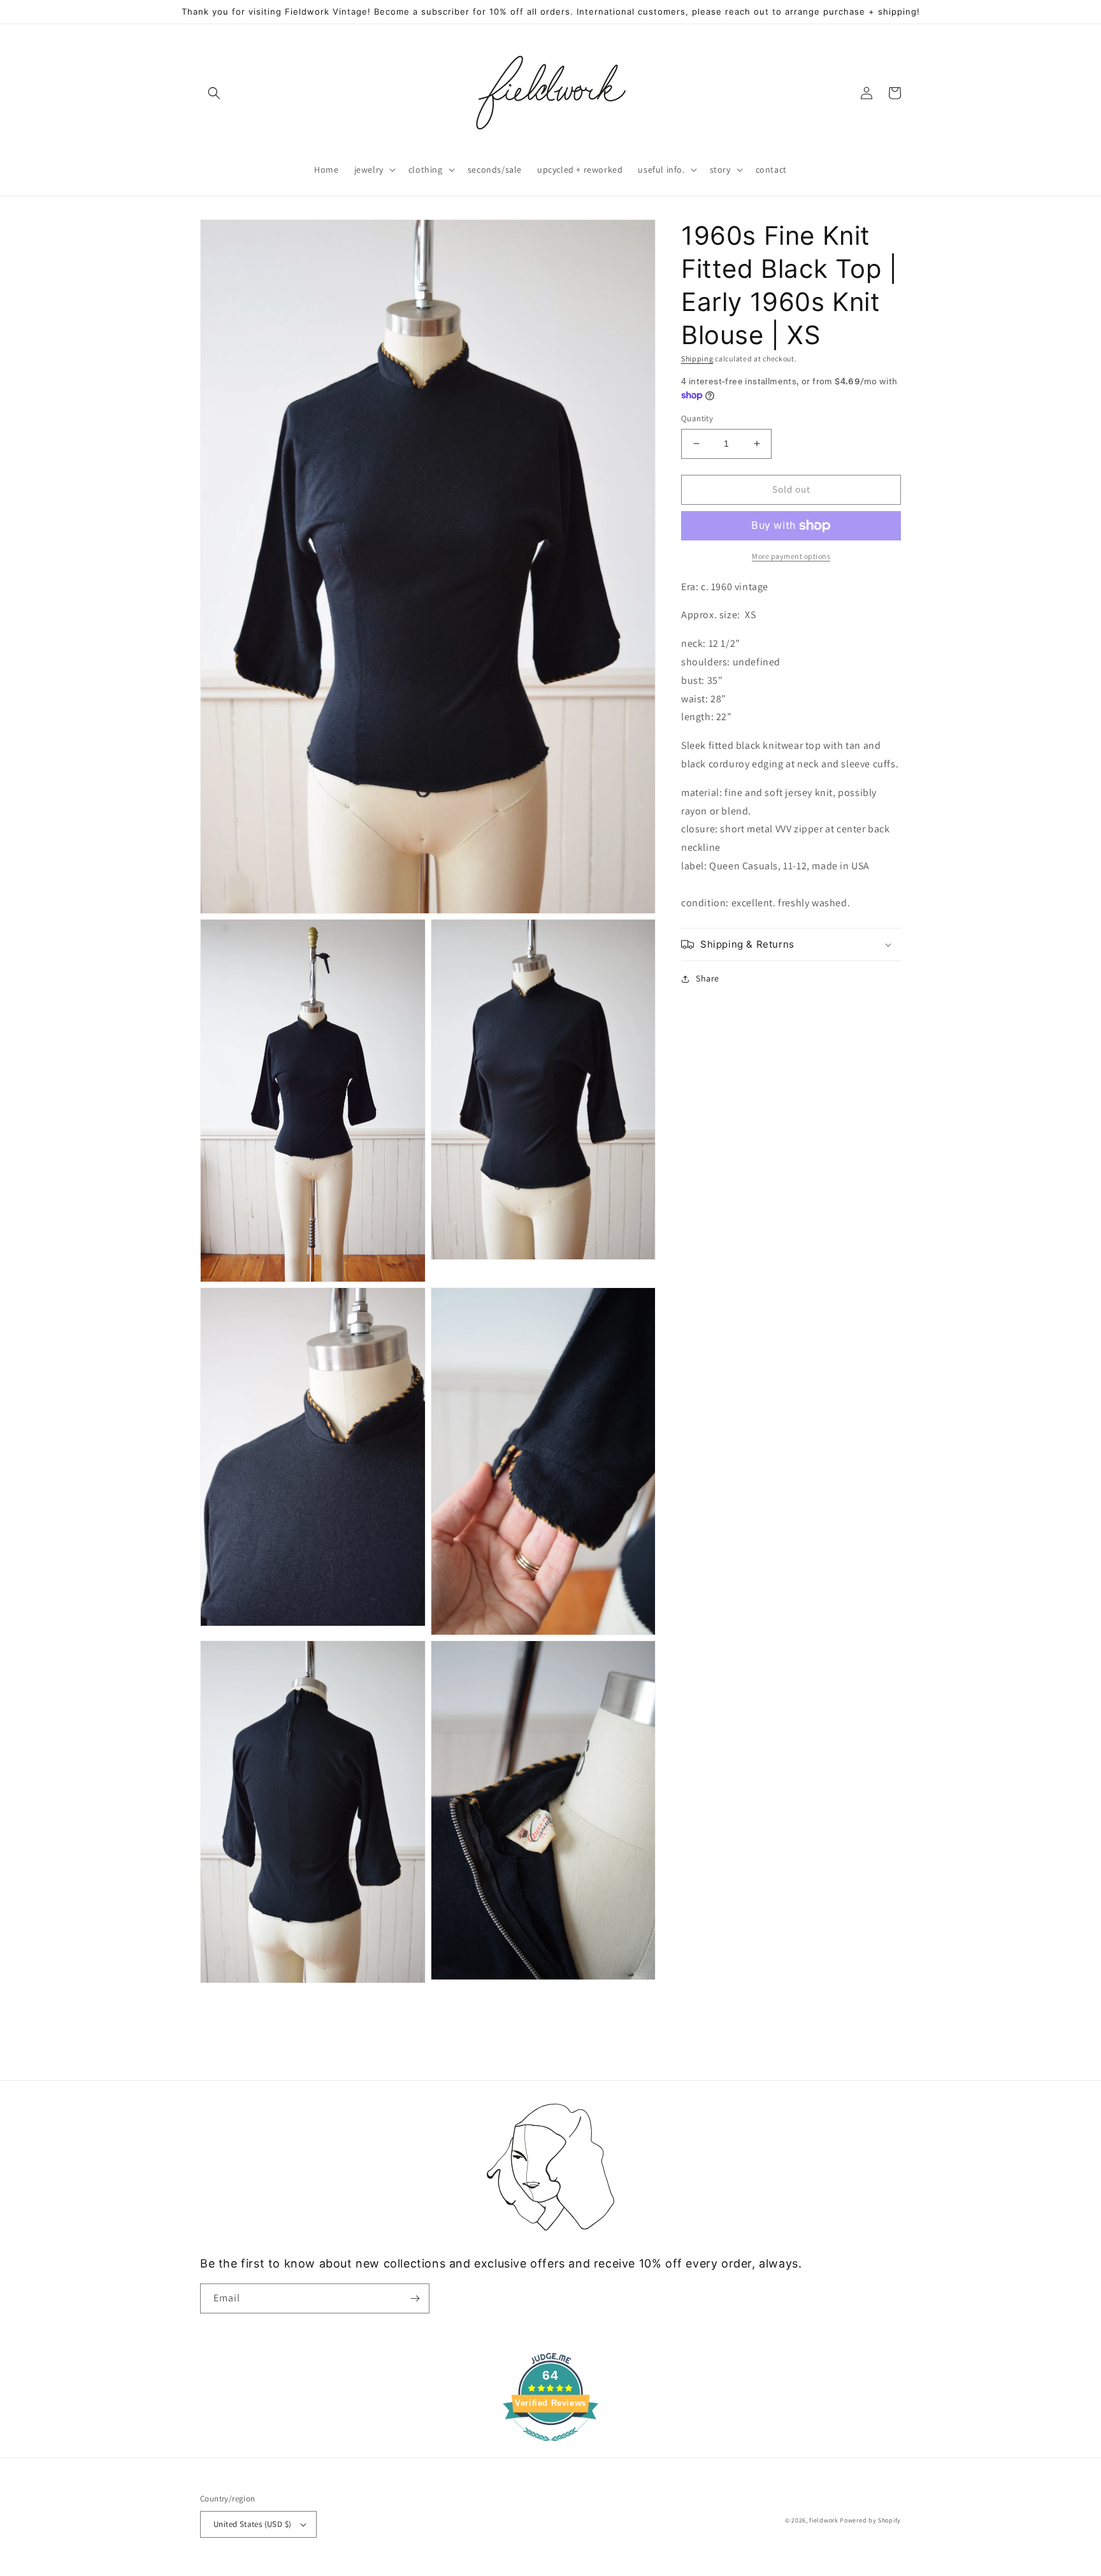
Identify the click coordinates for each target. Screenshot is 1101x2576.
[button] (214, 93)
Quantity (697, 418)
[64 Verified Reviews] (550, 2448)
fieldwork (824, 2520)
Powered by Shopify (870, 2520)
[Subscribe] (415, 2298)
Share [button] (708, 978)
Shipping (697, 358)
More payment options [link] (791, 556)
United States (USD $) (252, 2524)
